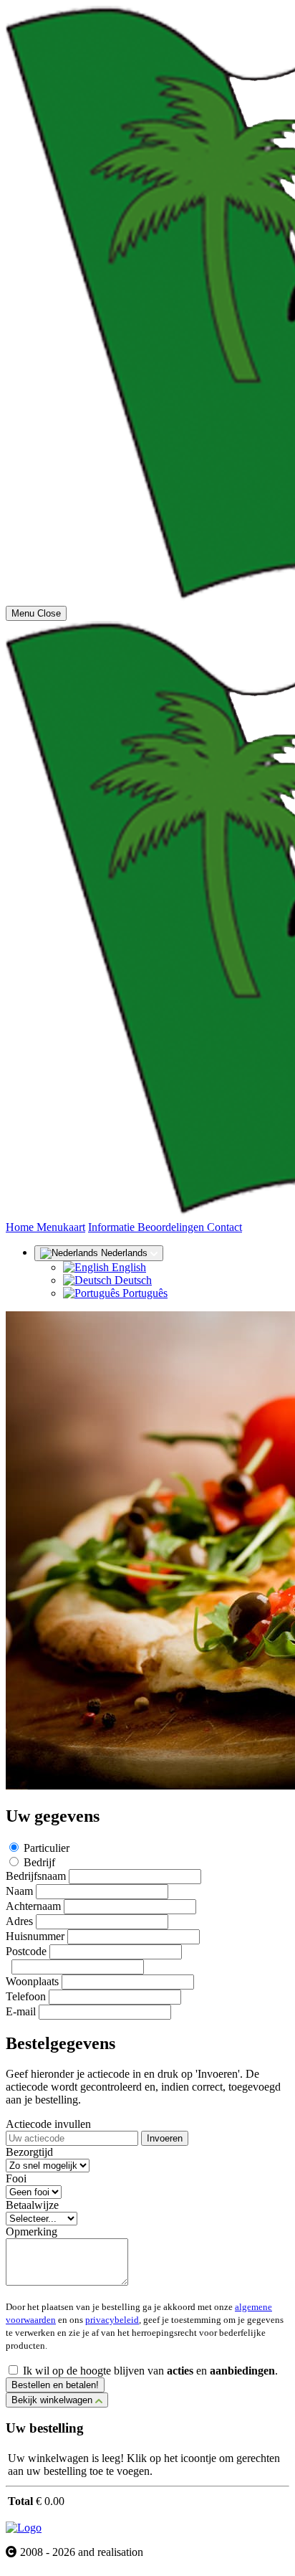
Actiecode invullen (48, 2124)
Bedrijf (39, 1862)
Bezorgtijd (29, 2152)
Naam (19, 1891)
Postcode (26, 1951)
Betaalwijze (32, 2205)
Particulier (47, 1848)
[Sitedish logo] (24, 2528)
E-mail (21, 2011)
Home (21, 1227)
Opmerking (32, 2232)
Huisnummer (35, 1936)
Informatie (113, 1227)
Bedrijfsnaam (36, 1876)
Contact (224, 1227)
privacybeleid (112, 2320)
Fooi (16, 2178)
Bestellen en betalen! (55, 2385)
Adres (19, 1921)
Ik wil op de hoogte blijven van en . (150, 2371)
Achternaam (33, 1906)
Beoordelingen (172, 1227)
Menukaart (61, 1227)
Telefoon (26, 1996)
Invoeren (165, 2138)
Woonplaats (32, 1981)
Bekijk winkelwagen (53, 2400)
